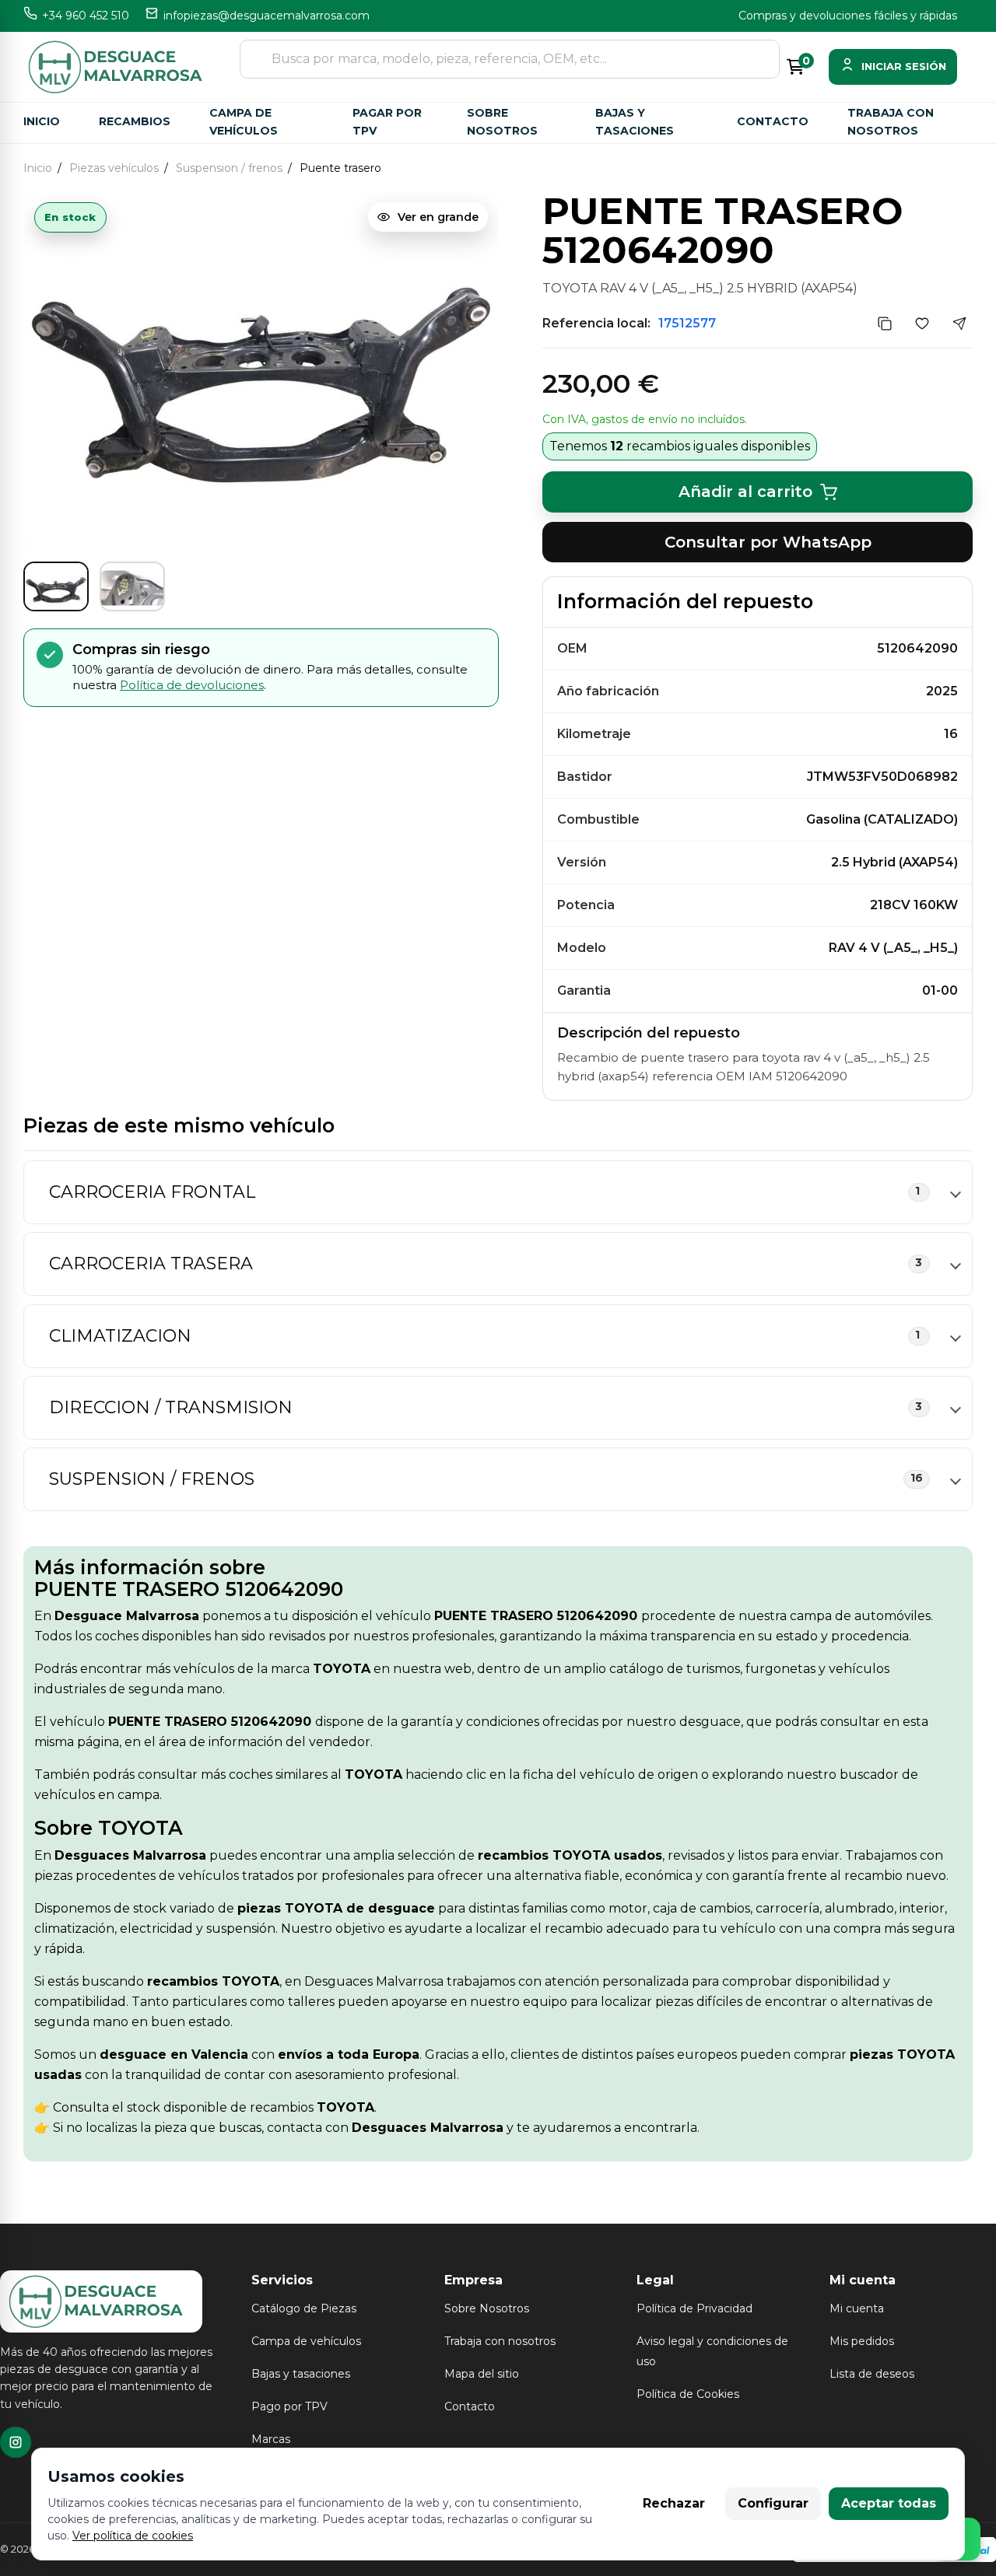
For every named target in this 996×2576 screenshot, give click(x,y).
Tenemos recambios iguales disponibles (680, 446)
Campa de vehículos (244, 122)
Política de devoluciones (192, 685)
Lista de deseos (872, 2374)
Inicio (42, 121)
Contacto (773, 121)
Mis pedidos (862, 2341)
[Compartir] (959, 324)
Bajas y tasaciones (635, 122)
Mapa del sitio (482, 2374)
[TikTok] (16, 2442)
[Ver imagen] (56, 586)
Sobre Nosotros (487, 2308)
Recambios (135, 121)
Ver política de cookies (133, 2536)
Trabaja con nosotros (891, 122)
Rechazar (674, 2503)
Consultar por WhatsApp (768, 542)
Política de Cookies (688, 2394)
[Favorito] (922, 324)
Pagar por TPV (387, 122)
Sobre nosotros (502, 122)
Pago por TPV (289, 2406)
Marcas (271, 2439)
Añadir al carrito (745, 492)
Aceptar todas (889, 2503)
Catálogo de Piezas (304, 2308)
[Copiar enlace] (885, 324)
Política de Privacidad (694, 2308)
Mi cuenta (857, 2308)
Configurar (773, 2503)
